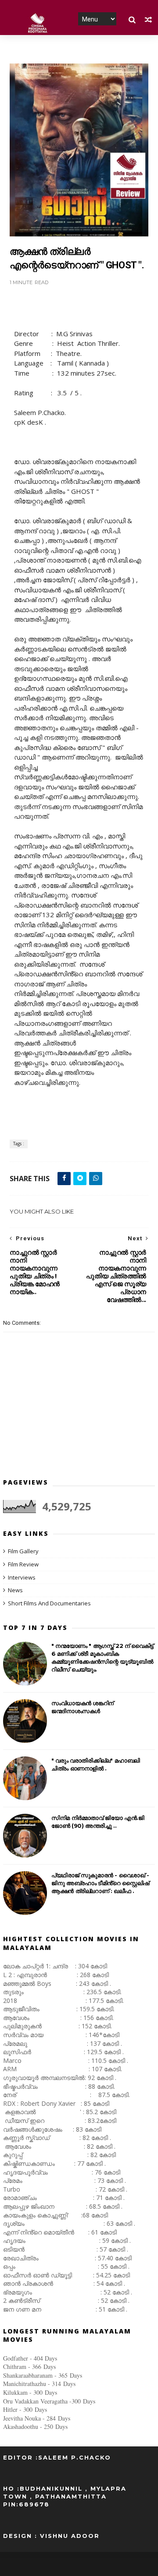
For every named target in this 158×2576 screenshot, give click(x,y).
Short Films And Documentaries (49, 1603)
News (15, 1590)
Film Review (23, 1564)
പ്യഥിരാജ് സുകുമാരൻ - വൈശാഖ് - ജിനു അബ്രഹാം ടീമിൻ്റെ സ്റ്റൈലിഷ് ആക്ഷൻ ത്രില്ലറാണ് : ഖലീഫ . (100, 1883)
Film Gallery (23, 1551)
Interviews (22, 1577)
